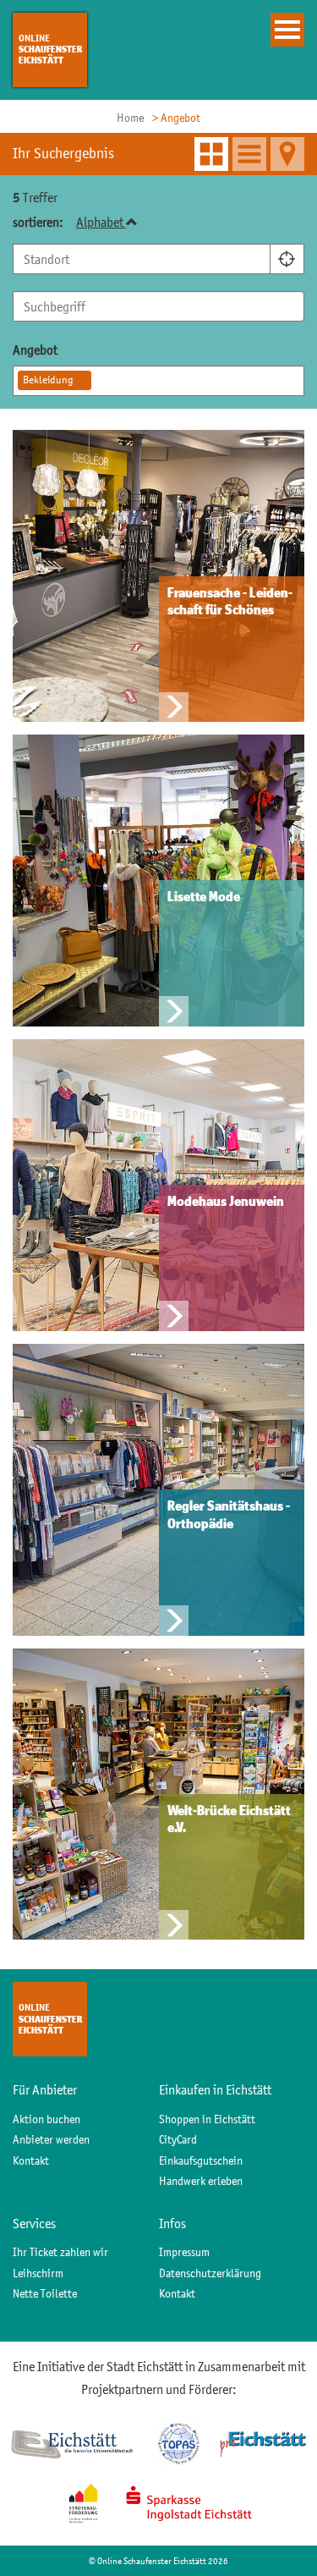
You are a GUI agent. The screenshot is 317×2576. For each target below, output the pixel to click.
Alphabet (101, 222)
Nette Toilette (45, 2293)
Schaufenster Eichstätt (50, 49)
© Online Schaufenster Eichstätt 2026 (158, 2561)
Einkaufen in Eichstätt (215, 2089)
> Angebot (176, 118)
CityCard (178, 2139)
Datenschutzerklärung (210, 2273)
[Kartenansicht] (287, 154)
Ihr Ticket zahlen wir (60, 2252)
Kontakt (31, 2160)
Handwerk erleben (201, 2181)
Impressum (184, 2252)
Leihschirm (38, 2273)
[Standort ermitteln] (287, 259)
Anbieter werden (51, 2139)
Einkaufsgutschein (201, 2160)
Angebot (35, 350)
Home (130, 118)
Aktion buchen (46, 2119)
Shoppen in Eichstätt (207, 2119)
